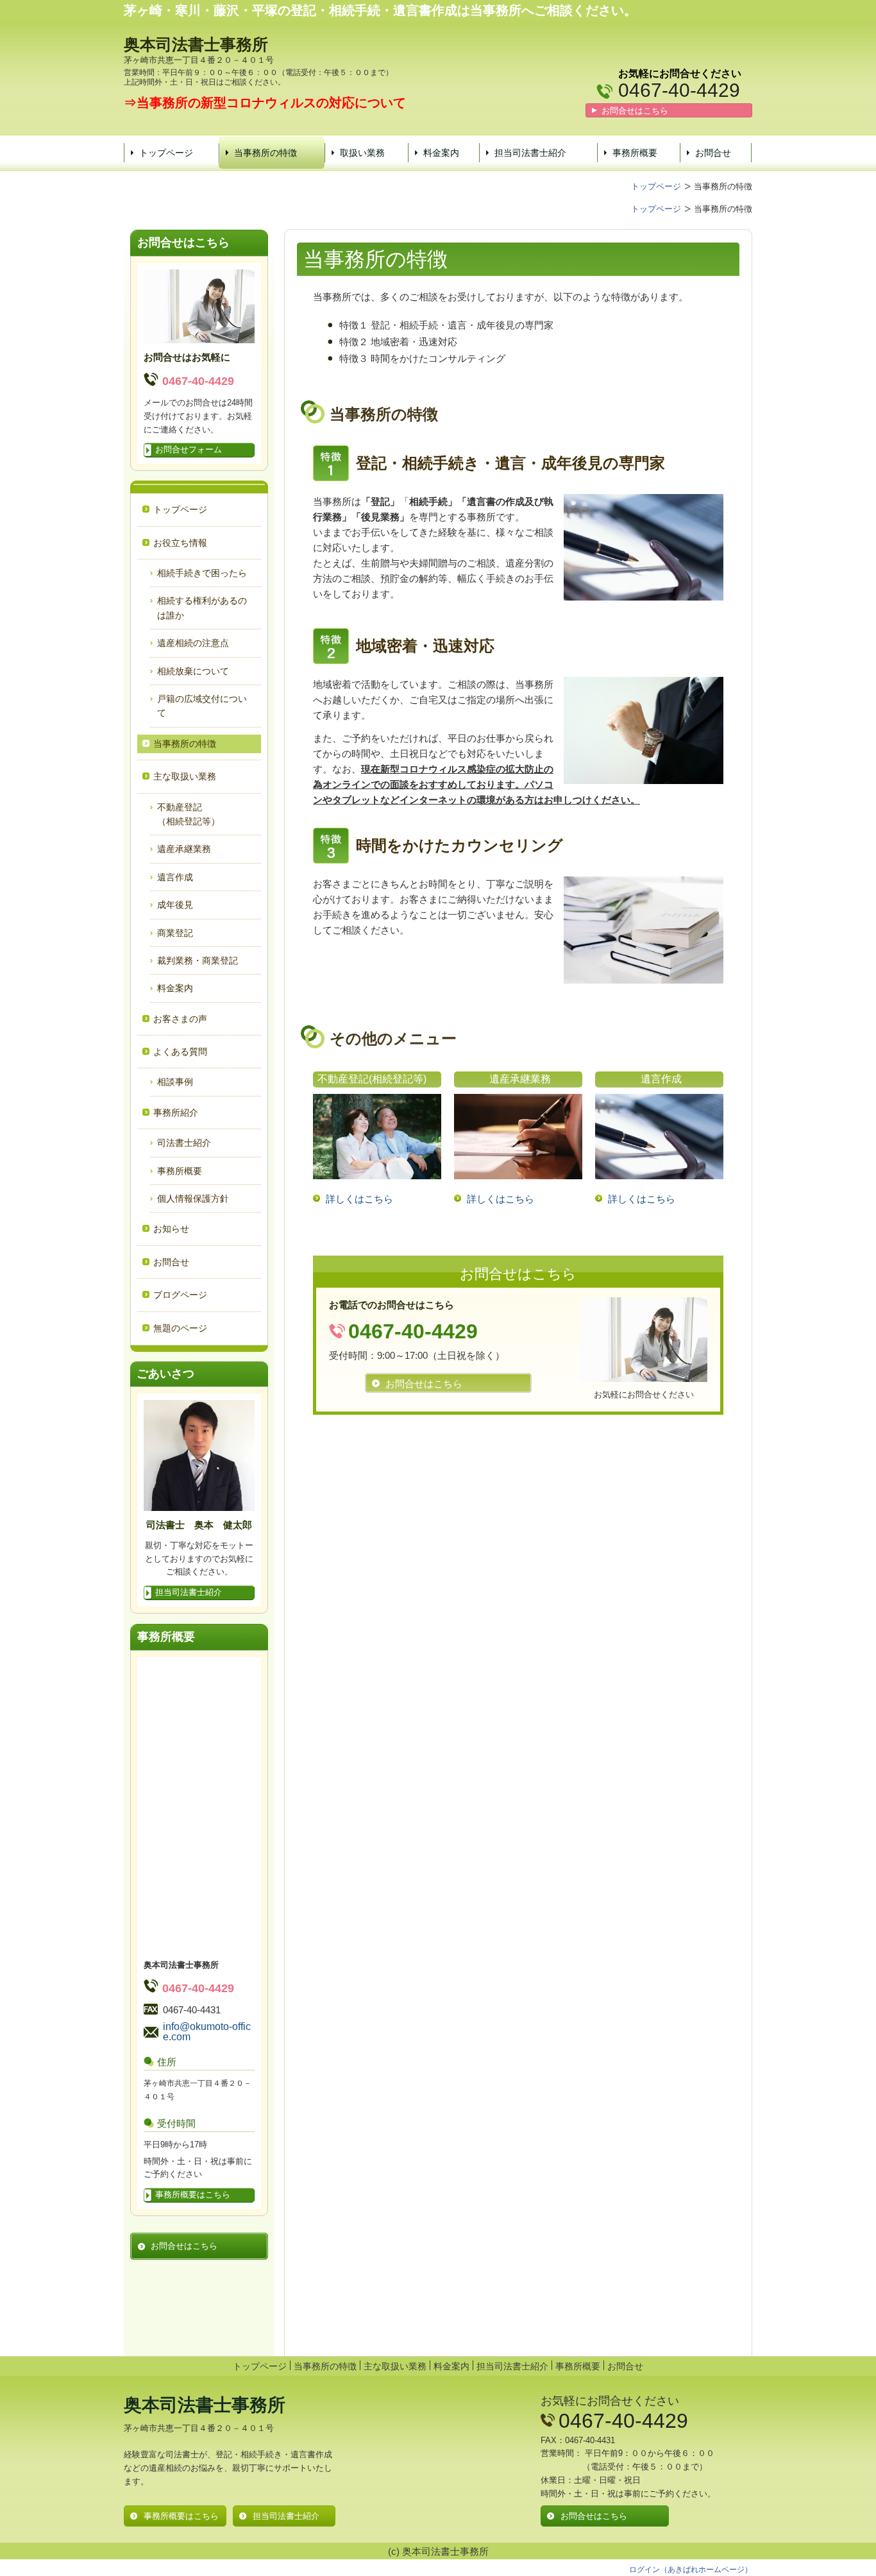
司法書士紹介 (184, 1143)
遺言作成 (175, 877)
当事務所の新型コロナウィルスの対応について (271, 103)
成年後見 (175, 905)
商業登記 (175, 933)
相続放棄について (193, 671)
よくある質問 (180, 1052)
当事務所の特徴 (265, 153)
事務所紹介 (176, 1113)
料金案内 (441, 153)
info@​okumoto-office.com (207, 2032)
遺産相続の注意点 (193, 643)
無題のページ (180, 1328)
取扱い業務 (362, 153)
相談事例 (175, 1082)
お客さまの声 (180, 1019)
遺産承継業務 (184, 849)
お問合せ (713, 153)
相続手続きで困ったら (202, 573)
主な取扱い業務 (395, 2366)
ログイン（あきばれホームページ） (691, 2570)
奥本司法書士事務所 (196, 44)
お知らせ (171, 1229)
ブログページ (180, 1295)
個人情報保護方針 (193, 1198)
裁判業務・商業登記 (198, 960)
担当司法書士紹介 (530, 153)
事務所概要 (635, 153)
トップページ (166, 153)
